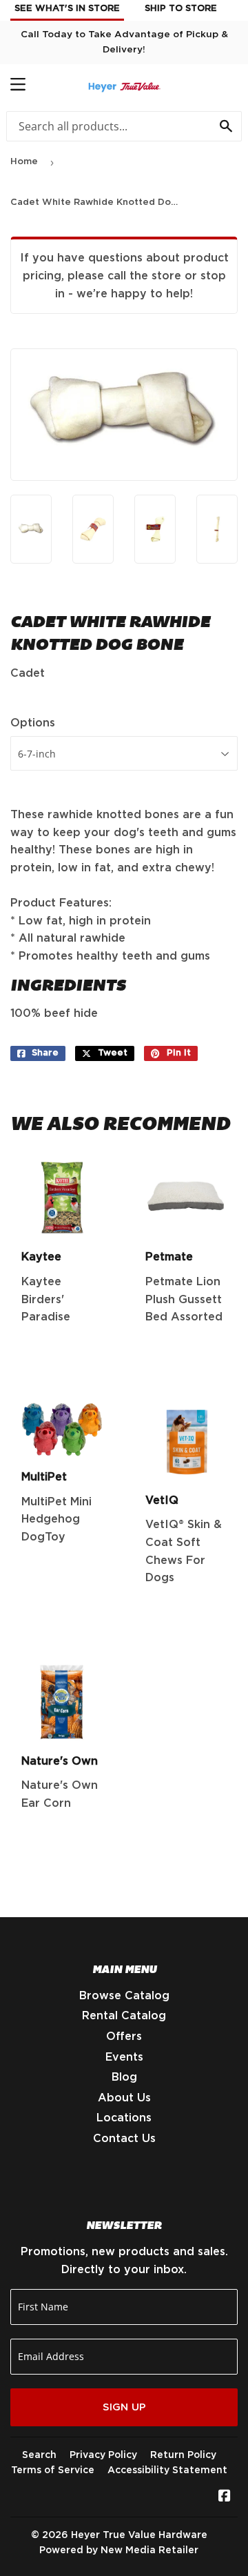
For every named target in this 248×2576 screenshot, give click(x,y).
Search (39, 2455)
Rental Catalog (124, 2016)
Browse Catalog (124, 1996)
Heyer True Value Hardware (139, 2535)
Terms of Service (53, 2470)
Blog (124, 2077)
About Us (124, 2098)
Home (24, 162)
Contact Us (124, 2139)
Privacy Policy (103, 2455)
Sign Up (124, 2407)
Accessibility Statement (167, 2470)
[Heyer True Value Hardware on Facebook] (225, 2497)
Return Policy (183, 2455)
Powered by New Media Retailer (119, 2550)
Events (124, 2057)
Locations (124, 2118)
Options (33, 723)
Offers (124, 2037)
